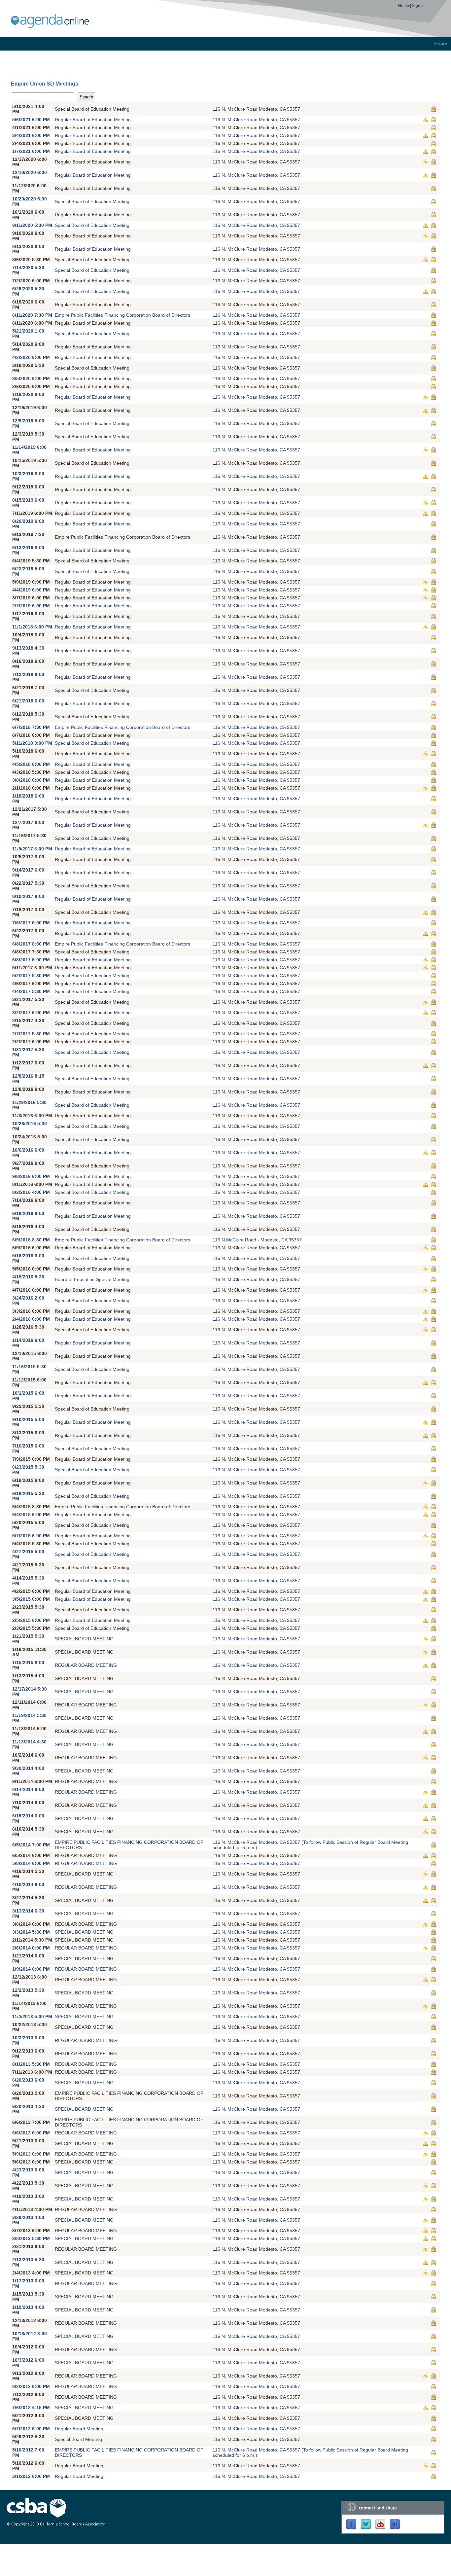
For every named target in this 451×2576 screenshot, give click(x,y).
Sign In (418, 6)
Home (404, 6)
